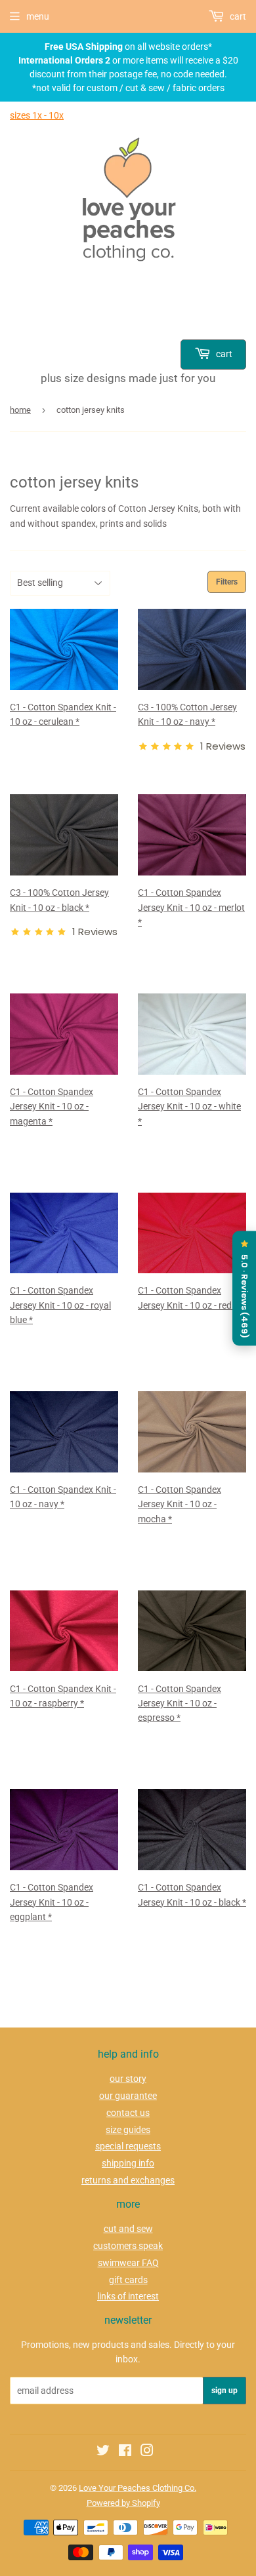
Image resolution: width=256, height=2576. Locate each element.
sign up (224, 2391)
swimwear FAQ (128, 2263)
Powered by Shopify (123, 2503)
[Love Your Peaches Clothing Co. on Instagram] (147, 2452)
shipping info (128, 2163)
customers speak (128, 2246)
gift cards (128, 2280)
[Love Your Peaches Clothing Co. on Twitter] (103, 2452)
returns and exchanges (128, 2180)
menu (38, 16)
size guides (128, 2130)
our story (128, 2079)
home (20, 410)
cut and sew (128, 2229)
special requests (128, 2146)
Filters (227, 582)
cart (223, 354)
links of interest (128, 2296)
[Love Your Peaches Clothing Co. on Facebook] (125, 2452)
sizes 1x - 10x (37, 115)
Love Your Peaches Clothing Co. (138, 2488)
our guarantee (128, 2096)
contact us (128, 2113)
